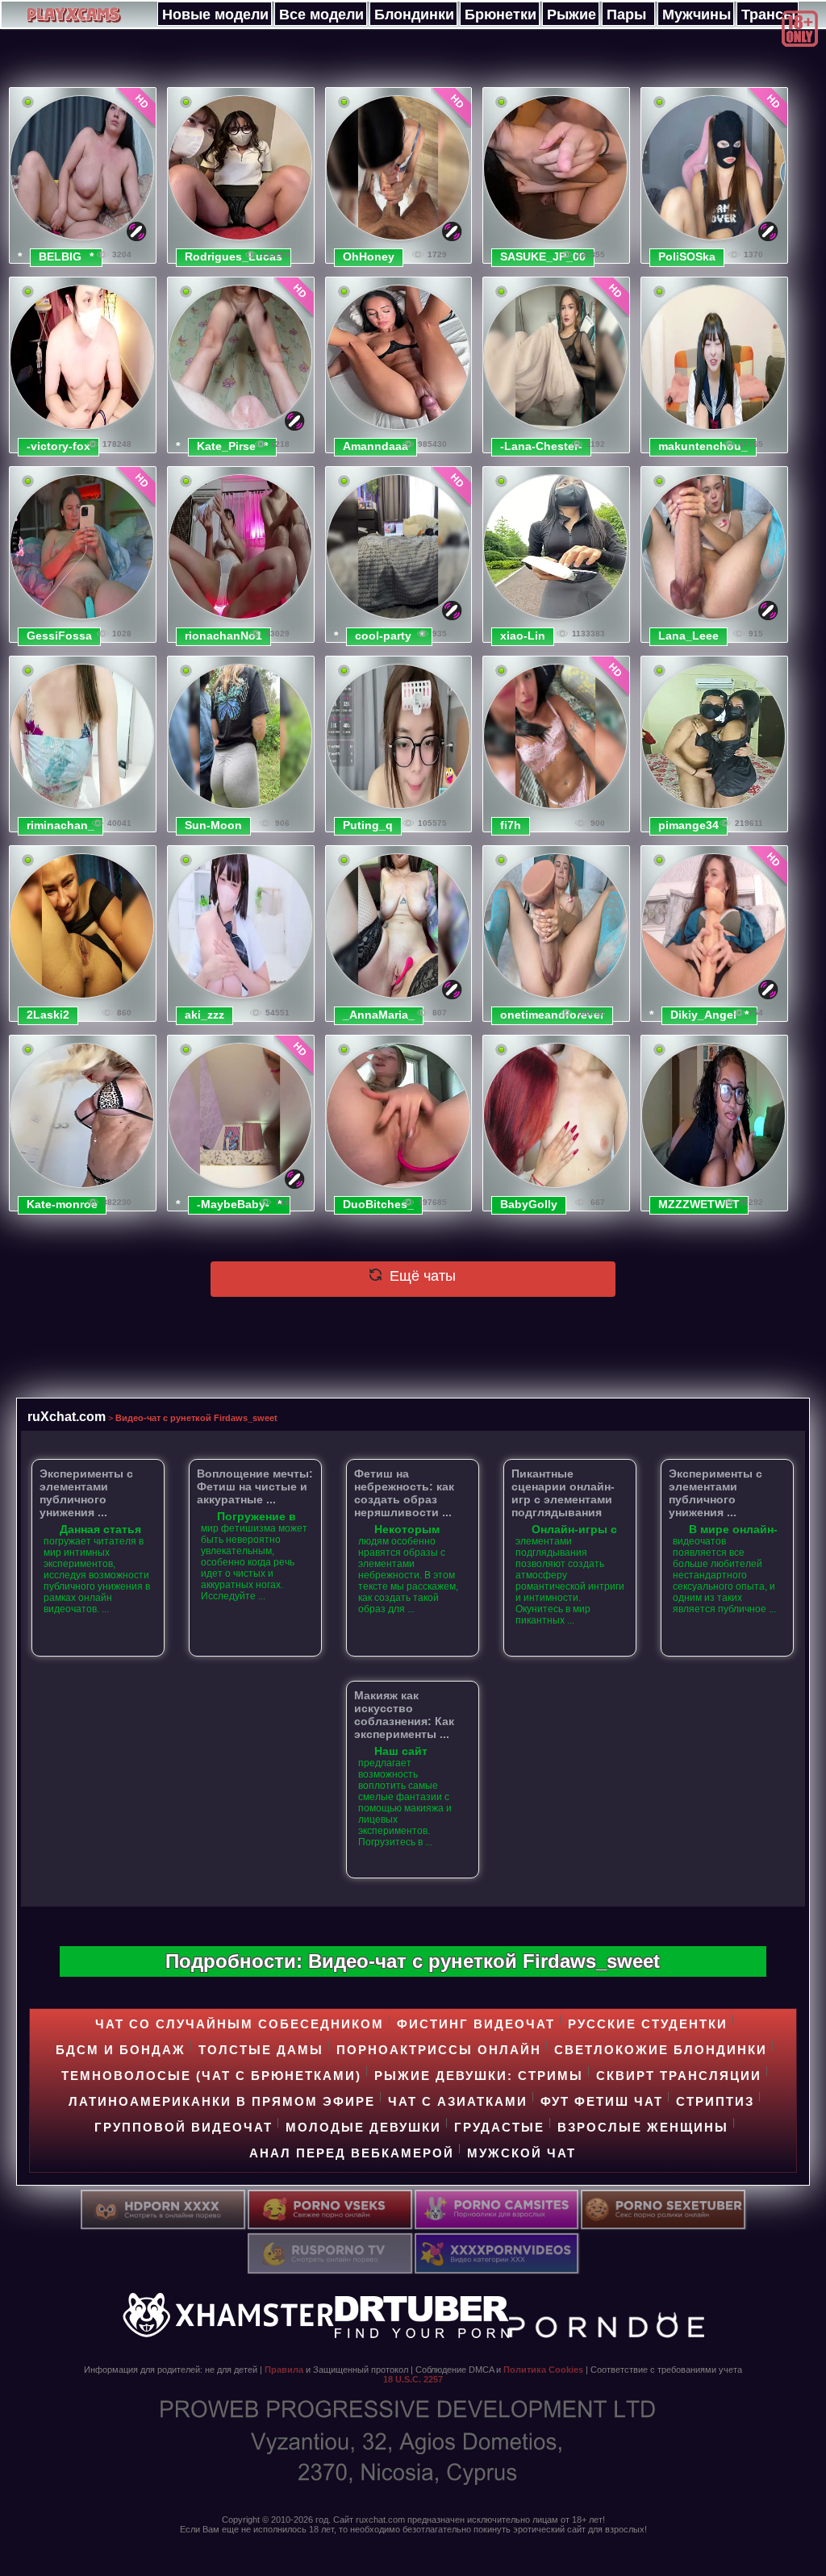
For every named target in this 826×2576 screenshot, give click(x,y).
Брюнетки (501, 15)
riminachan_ (60, 825)
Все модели (321, 15)
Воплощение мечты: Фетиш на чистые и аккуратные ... (255, 1486)
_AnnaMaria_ (379, 1015)
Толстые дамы (261, 2050)
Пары (626, 15)
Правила (284, 2370)
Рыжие (572, 15)
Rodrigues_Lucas (234, 256)
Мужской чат (521, 2153)
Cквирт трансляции (679, 2076)
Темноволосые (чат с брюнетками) (211, 2076)
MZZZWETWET (699, 1204)
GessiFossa (59, 636)
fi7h (511, 825)
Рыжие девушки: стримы (479, 2076)
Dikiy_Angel (703, 1015)
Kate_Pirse (226, 446)
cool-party (383, 636)
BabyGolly (529, 1204)
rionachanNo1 (223, 636)
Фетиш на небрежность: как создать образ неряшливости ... (404, 1493)
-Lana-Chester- (541, 446)
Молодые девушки (363, 2127)
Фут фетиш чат (602, 2101)
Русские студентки (648, 2024)
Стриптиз (715, 2101)
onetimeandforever (552, 1015)
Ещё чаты (421, 1276)
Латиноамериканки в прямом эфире (222, 2101)
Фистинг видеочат (476, 2024)
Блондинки (414, 15)
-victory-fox (58, 446)
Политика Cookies (543, 2370)
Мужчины (697, 15)
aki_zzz (204, 1015)
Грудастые (499, 2127)
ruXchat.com (67, 1416)
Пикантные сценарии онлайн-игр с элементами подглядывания (563, 1493)
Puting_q (368, 825)
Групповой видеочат (184, 2127)
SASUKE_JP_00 (543, 256)
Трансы (768, 15)
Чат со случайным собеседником (240, 2024)
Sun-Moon (213, 825)
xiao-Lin (523, 636)
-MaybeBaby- (233, 1204)
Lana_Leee (688, 636)
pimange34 (688, 825)
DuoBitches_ (378, 1204)
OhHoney (369, 256)
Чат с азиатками (458, 2101)
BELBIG (60, 256)
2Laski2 (48, 1015)
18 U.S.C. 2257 (413, 2379)
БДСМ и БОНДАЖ (121, 2050)
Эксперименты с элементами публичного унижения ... (86, 1493)
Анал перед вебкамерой (352, 2153)
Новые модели (215, 15)
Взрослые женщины (643, 2127)
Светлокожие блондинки (661, 2050)
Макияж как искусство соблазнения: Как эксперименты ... (404, 1715)
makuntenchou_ (703, 446)
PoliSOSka (687, 256)
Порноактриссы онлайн (439, 2050)
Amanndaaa (375, 446)
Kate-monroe (62, 1204)
